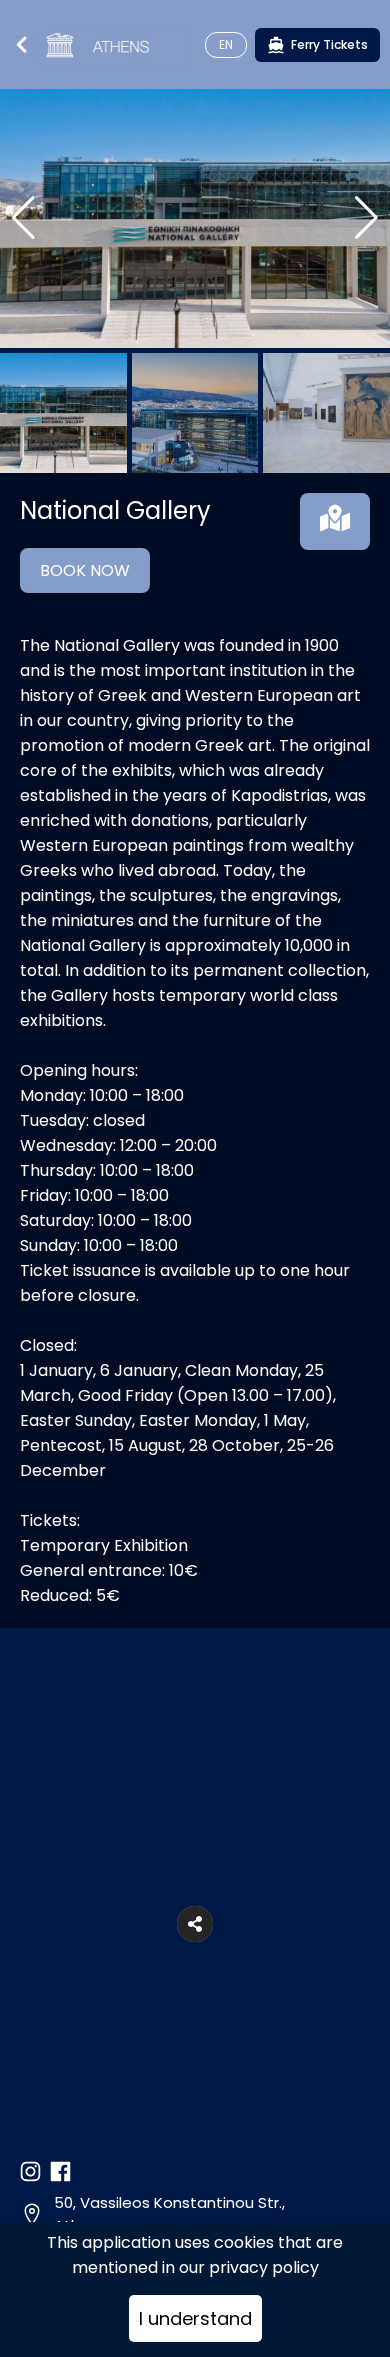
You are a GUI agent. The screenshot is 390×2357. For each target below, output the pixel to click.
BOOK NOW (85, 570)
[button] (195, 1924)
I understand (195, 2318)
